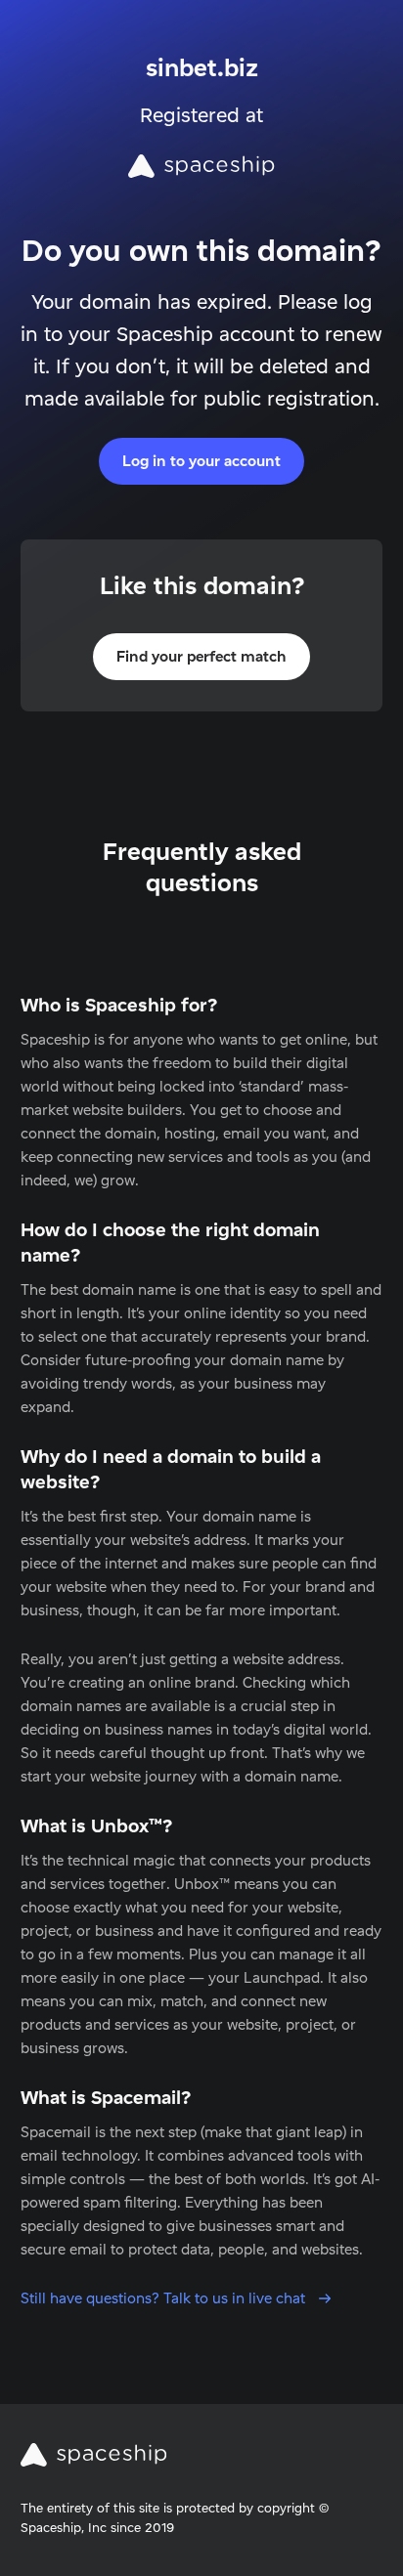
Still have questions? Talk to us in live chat (165, 2298)
